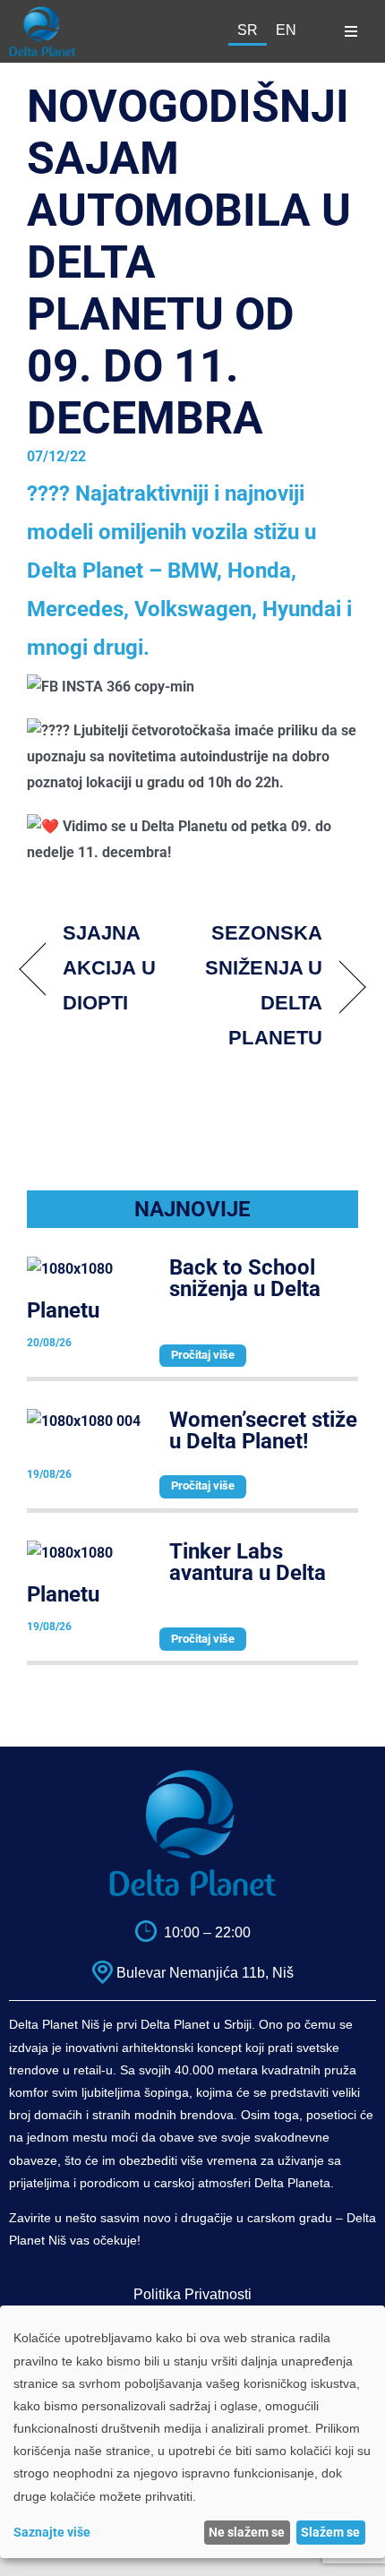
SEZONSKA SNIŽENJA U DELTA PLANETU (262, 985)
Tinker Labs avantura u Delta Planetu (176, 1573)
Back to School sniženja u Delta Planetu (174, 1289)
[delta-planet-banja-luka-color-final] (43, 13)
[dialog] (192, 2432)
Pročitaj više (203, 1355)
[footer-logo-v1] (192, 1776)
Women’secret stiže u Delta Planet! (263, 1430)
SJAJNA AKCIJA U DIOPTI (109, 968)
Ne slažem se (247, 2532)
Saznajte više (52, 2532)
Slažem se (330, 2532)
